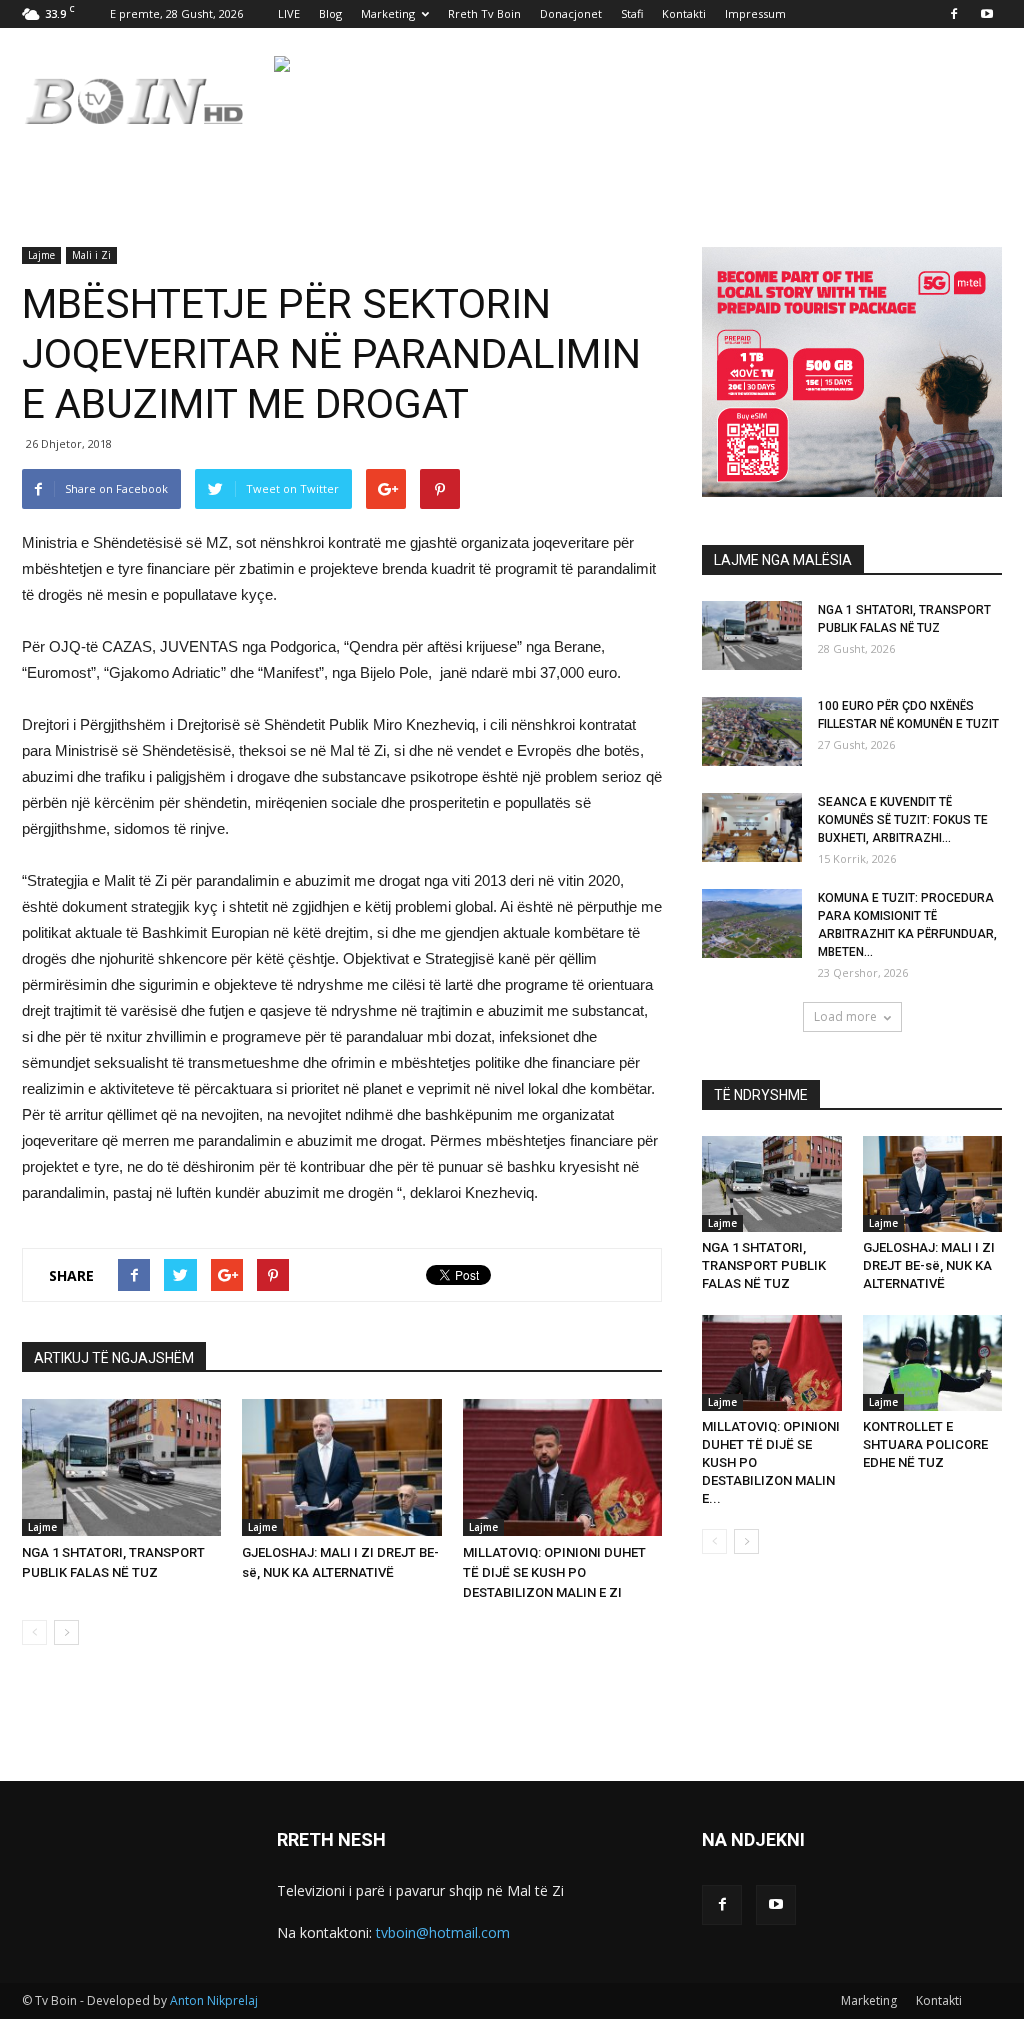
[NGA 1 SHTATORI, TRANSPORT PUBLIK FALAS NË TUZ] (121, 1467)
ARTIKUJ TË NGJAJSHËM (114, 1358)
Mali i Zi (91, 255)
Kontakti (684, 13)
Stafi (632, 13)
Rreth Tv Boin (484, 13)
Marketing (388, 13)
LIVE (289, 13)
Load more (845, 1016)
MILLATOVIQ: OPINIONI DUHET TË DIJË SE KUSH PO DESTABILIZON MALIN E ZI (554, 1572)
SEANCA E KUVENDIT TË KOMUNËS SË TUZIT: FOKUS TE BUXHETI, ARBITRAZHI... (903, 820)
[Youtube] (987, 14)
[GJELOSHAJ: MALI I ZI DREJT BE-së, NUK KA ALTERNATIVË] (341, 1467)
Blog (330, 13)
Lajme (41, 255)
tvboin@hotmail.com (443, 1932)
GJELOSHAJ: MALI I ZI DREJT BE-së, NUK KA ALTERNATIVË (929, 1265)
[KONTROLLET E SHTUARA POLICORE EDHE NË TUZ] (933, 1363)
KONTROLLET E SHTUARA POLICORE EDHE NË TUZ (925, 1444)
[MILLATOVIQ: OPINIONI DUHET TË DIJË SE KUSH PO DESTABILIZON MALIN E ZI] (562, 1467)
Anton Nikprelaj (214, 2000)
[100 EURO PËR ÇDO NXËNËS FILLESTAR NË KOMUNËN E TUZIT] (752, 731)
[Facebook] (954, 14)
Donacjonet (571, 13)
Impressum (755, 13)
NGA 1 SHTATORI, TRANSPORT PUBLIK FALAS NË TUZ (764, 1265)
